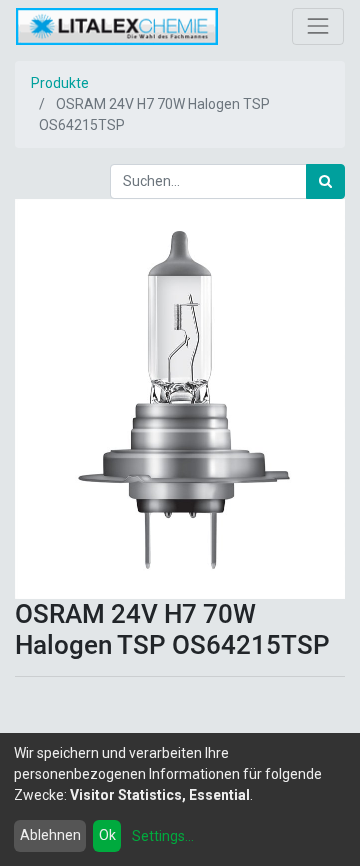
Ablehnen (50, 835)
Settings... (163, 836)
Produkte (60, 83)
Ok (107, 835)
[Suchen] (325, 181)
